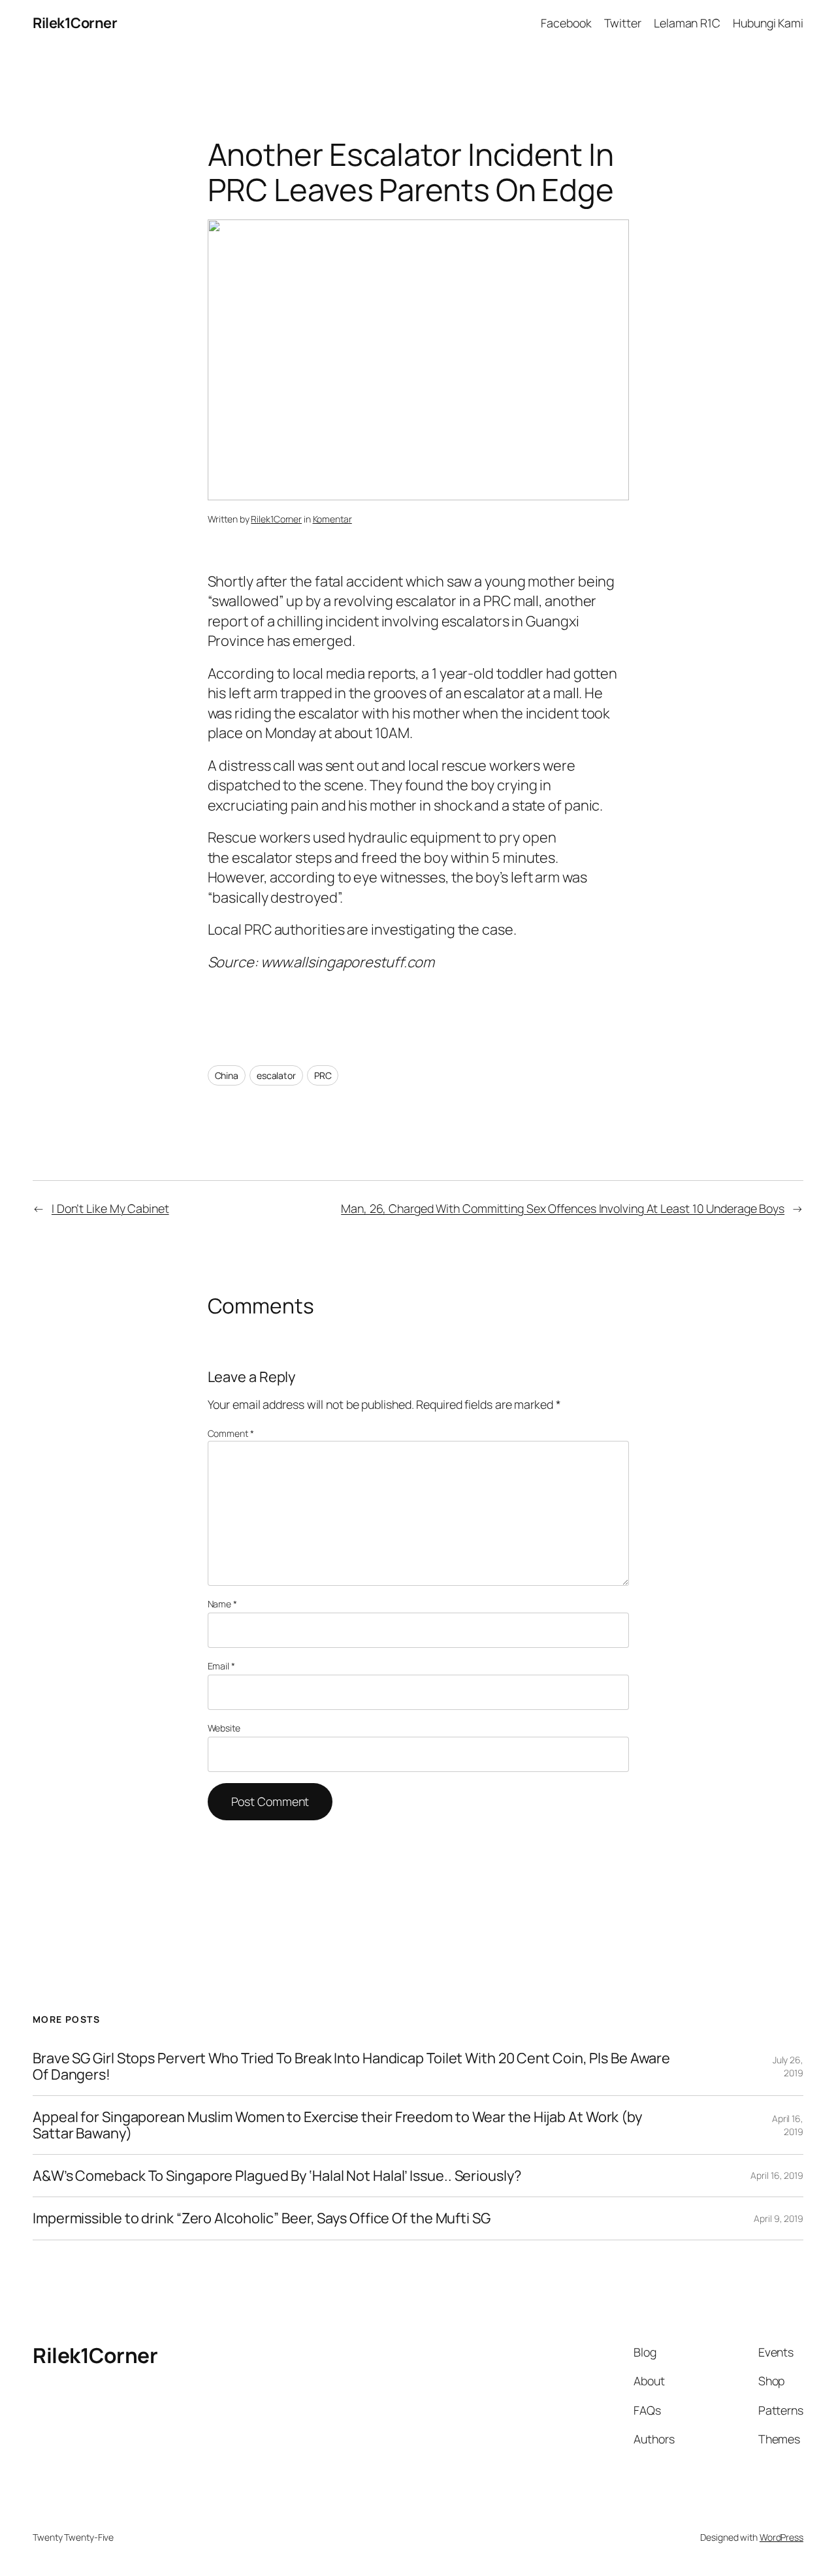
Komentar (332, 519)
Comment (231, 1433)
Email (221, 1666)
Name (222, 1604)
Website (224, 1728)
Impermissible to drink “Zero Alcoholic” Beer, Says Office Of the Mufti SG (262, 2218)
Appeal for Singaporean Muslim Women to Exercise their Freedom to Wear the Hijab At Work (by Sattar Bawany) (337, 2125)
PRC (323, 1075)
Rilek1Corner (75, 23)
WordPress (781, 2537)
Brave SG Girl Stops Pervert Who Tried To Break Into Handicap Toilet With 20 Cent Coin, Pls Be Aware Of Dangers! (351, 2066)
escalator (276, 1075)
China (227, 1075)
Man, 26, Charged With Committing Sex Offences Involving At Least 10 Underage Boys (563, 1208)
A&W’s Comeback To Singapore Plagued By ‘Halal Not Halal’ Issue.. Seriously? (277, 2176)
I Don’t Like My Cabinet (110, 1208)
